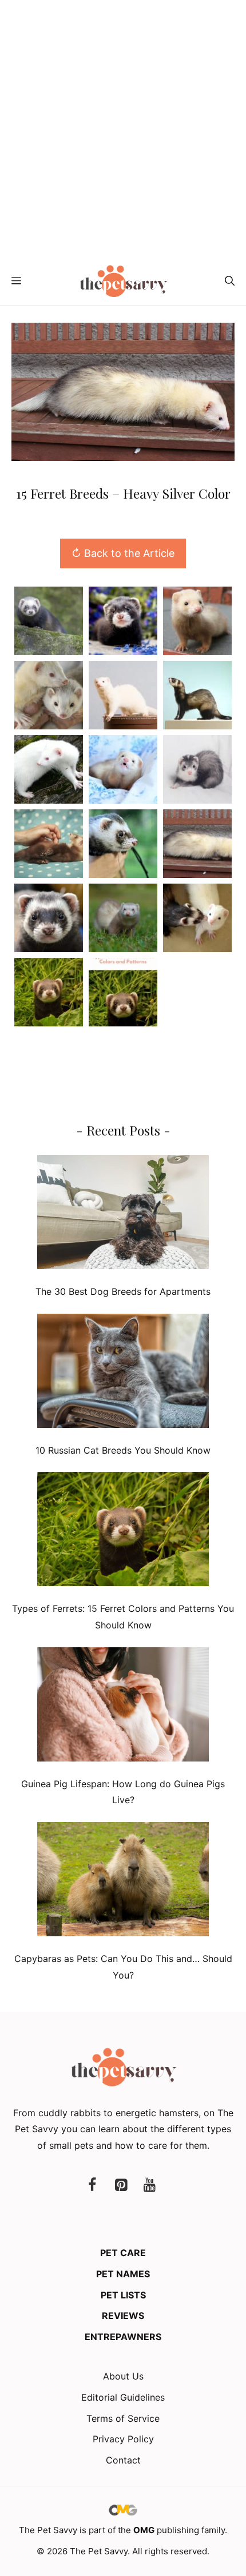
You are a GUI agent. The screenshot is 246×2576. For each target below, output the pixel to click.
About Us (123, 2376)
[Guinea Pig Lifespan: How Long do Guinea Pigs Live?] (123, 1707)
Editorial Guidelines (123, 2397)
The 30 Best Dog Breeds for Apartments (123, 1291)
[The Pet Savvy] (123, 281)
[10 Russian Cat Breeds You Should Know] (123, 1373)
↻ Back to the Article (123, 553)
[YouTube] (149, 2186)
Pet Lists (123, 2295)
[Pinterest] (121, 2186)
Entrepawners (123, 2337)
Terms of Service (123, 2418)
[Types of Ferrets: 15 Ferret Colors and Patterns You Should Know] (123, 1532)
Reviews (123, 2316)
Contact (123, 2460)
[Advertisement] (123, 129)
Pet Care (123, 2253)
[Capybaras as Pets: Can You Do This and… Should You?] (123, 1882)
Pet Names (123, 2274)
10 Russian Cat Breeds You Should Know (123, 1450)
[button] (230, 281)
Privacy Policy (123, 2439)
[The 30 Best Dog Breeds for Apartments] (123, 1215)
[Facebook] (92, 2186)
